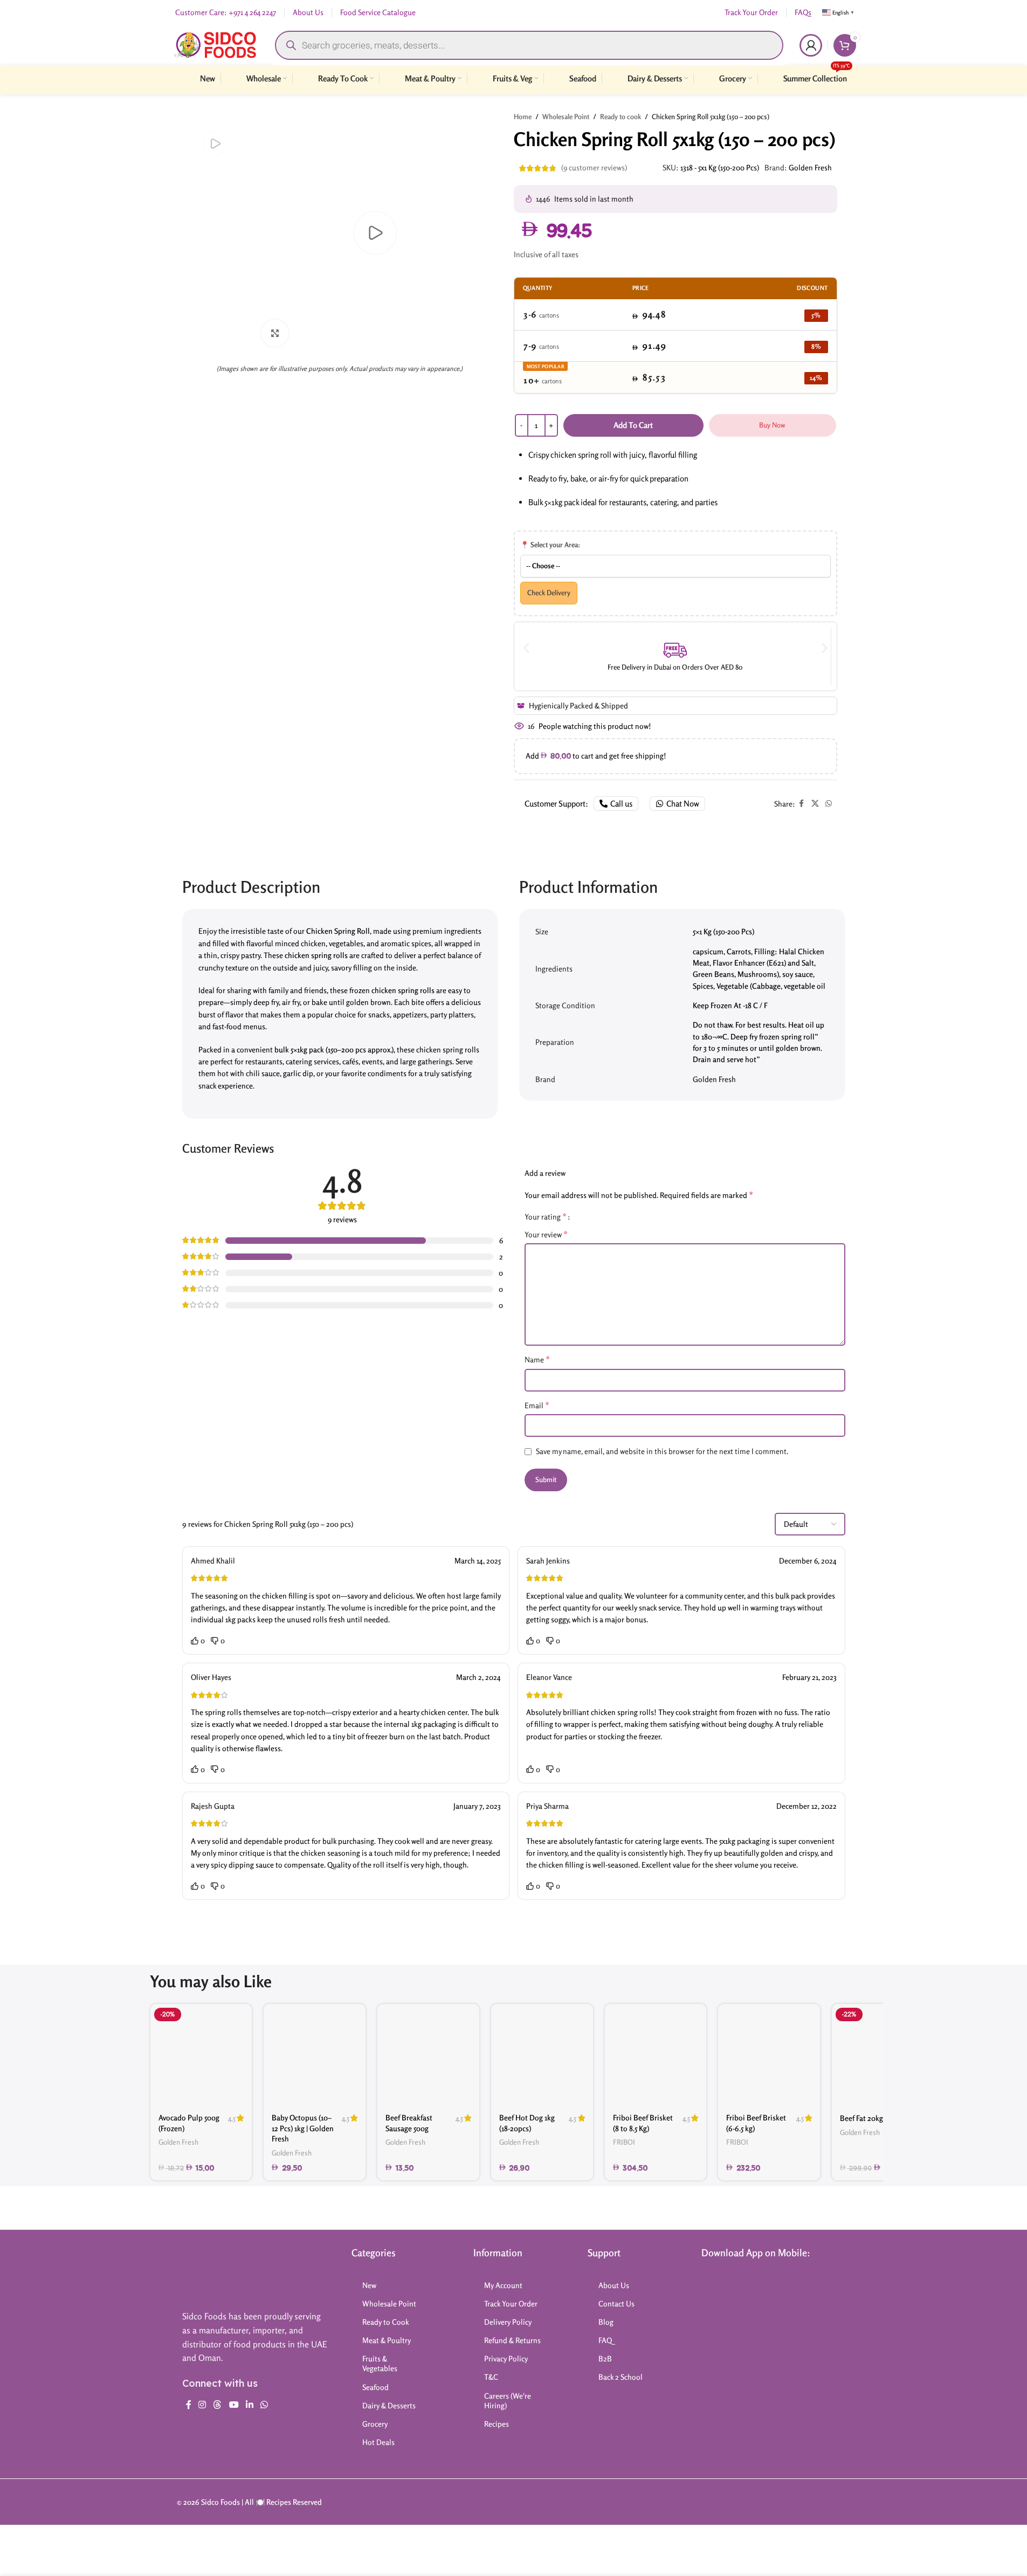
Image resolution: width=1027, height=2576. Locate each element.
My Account (503, 2285)
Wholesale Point (566, 116)
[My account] (811, 45)
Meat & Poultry (387, 2340)
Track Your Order (511, 2303)
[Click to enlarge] (275, 333)
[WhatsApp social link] (829, 804)
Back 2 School (621, 2377)
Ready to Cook (386, 2322)
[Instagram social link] (202, 2405)
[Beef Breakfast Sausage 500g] (428, 2055)
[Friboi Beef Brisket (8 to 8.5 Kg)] (656, 2055)
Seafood (375, 2387)
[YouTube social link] (234, 2405)
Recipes (497, 2424)
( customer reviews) (594, 168)
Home (523, 116)
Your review (546, 1234)
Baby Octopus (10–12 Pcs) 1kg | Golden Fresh (303, 2128)
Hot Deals (378, 2442)
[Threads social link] (218, 2405)
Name (537, 1359)
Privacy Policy (506, 2358)
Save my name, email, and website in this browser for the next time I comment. (662, 1451)
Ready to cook (621, 116)
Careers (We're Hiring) (508, 2401)
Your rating (546, 1216)
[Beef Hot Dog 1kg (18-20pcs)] (542, 2055)
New (369, 2285)
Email (537, 1405)
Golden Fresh (810, 167)
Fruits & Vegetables (380, 2363)
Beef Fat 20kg (861, 2118)
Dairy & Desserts (389, 2405)
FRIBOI (624, 2142)
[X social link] (815, 804)
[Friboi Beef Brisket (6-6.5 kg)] (769, 2055)
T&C (491, 2377)
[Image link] (225, 2273)
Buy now (772, 425)
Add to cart (633, 425)
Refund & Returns (512, 2340)
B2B (605, 2358)
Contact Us (616, 2303)
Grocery (375, 2424)
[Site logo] (215, 44)
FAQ (605, 2340)
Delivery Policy (508, 2322)
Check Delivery (549, 593)
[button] (526, 648)
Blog (606, 2322)
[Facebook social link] (802, 804)
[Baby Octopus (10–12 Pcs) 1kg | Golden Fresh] (315, 2055)
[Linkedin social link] (249, 2405)
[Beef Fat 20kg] (883, 2055)
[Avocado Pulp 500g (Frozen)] (201, 2055)
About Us (614, 2285)
